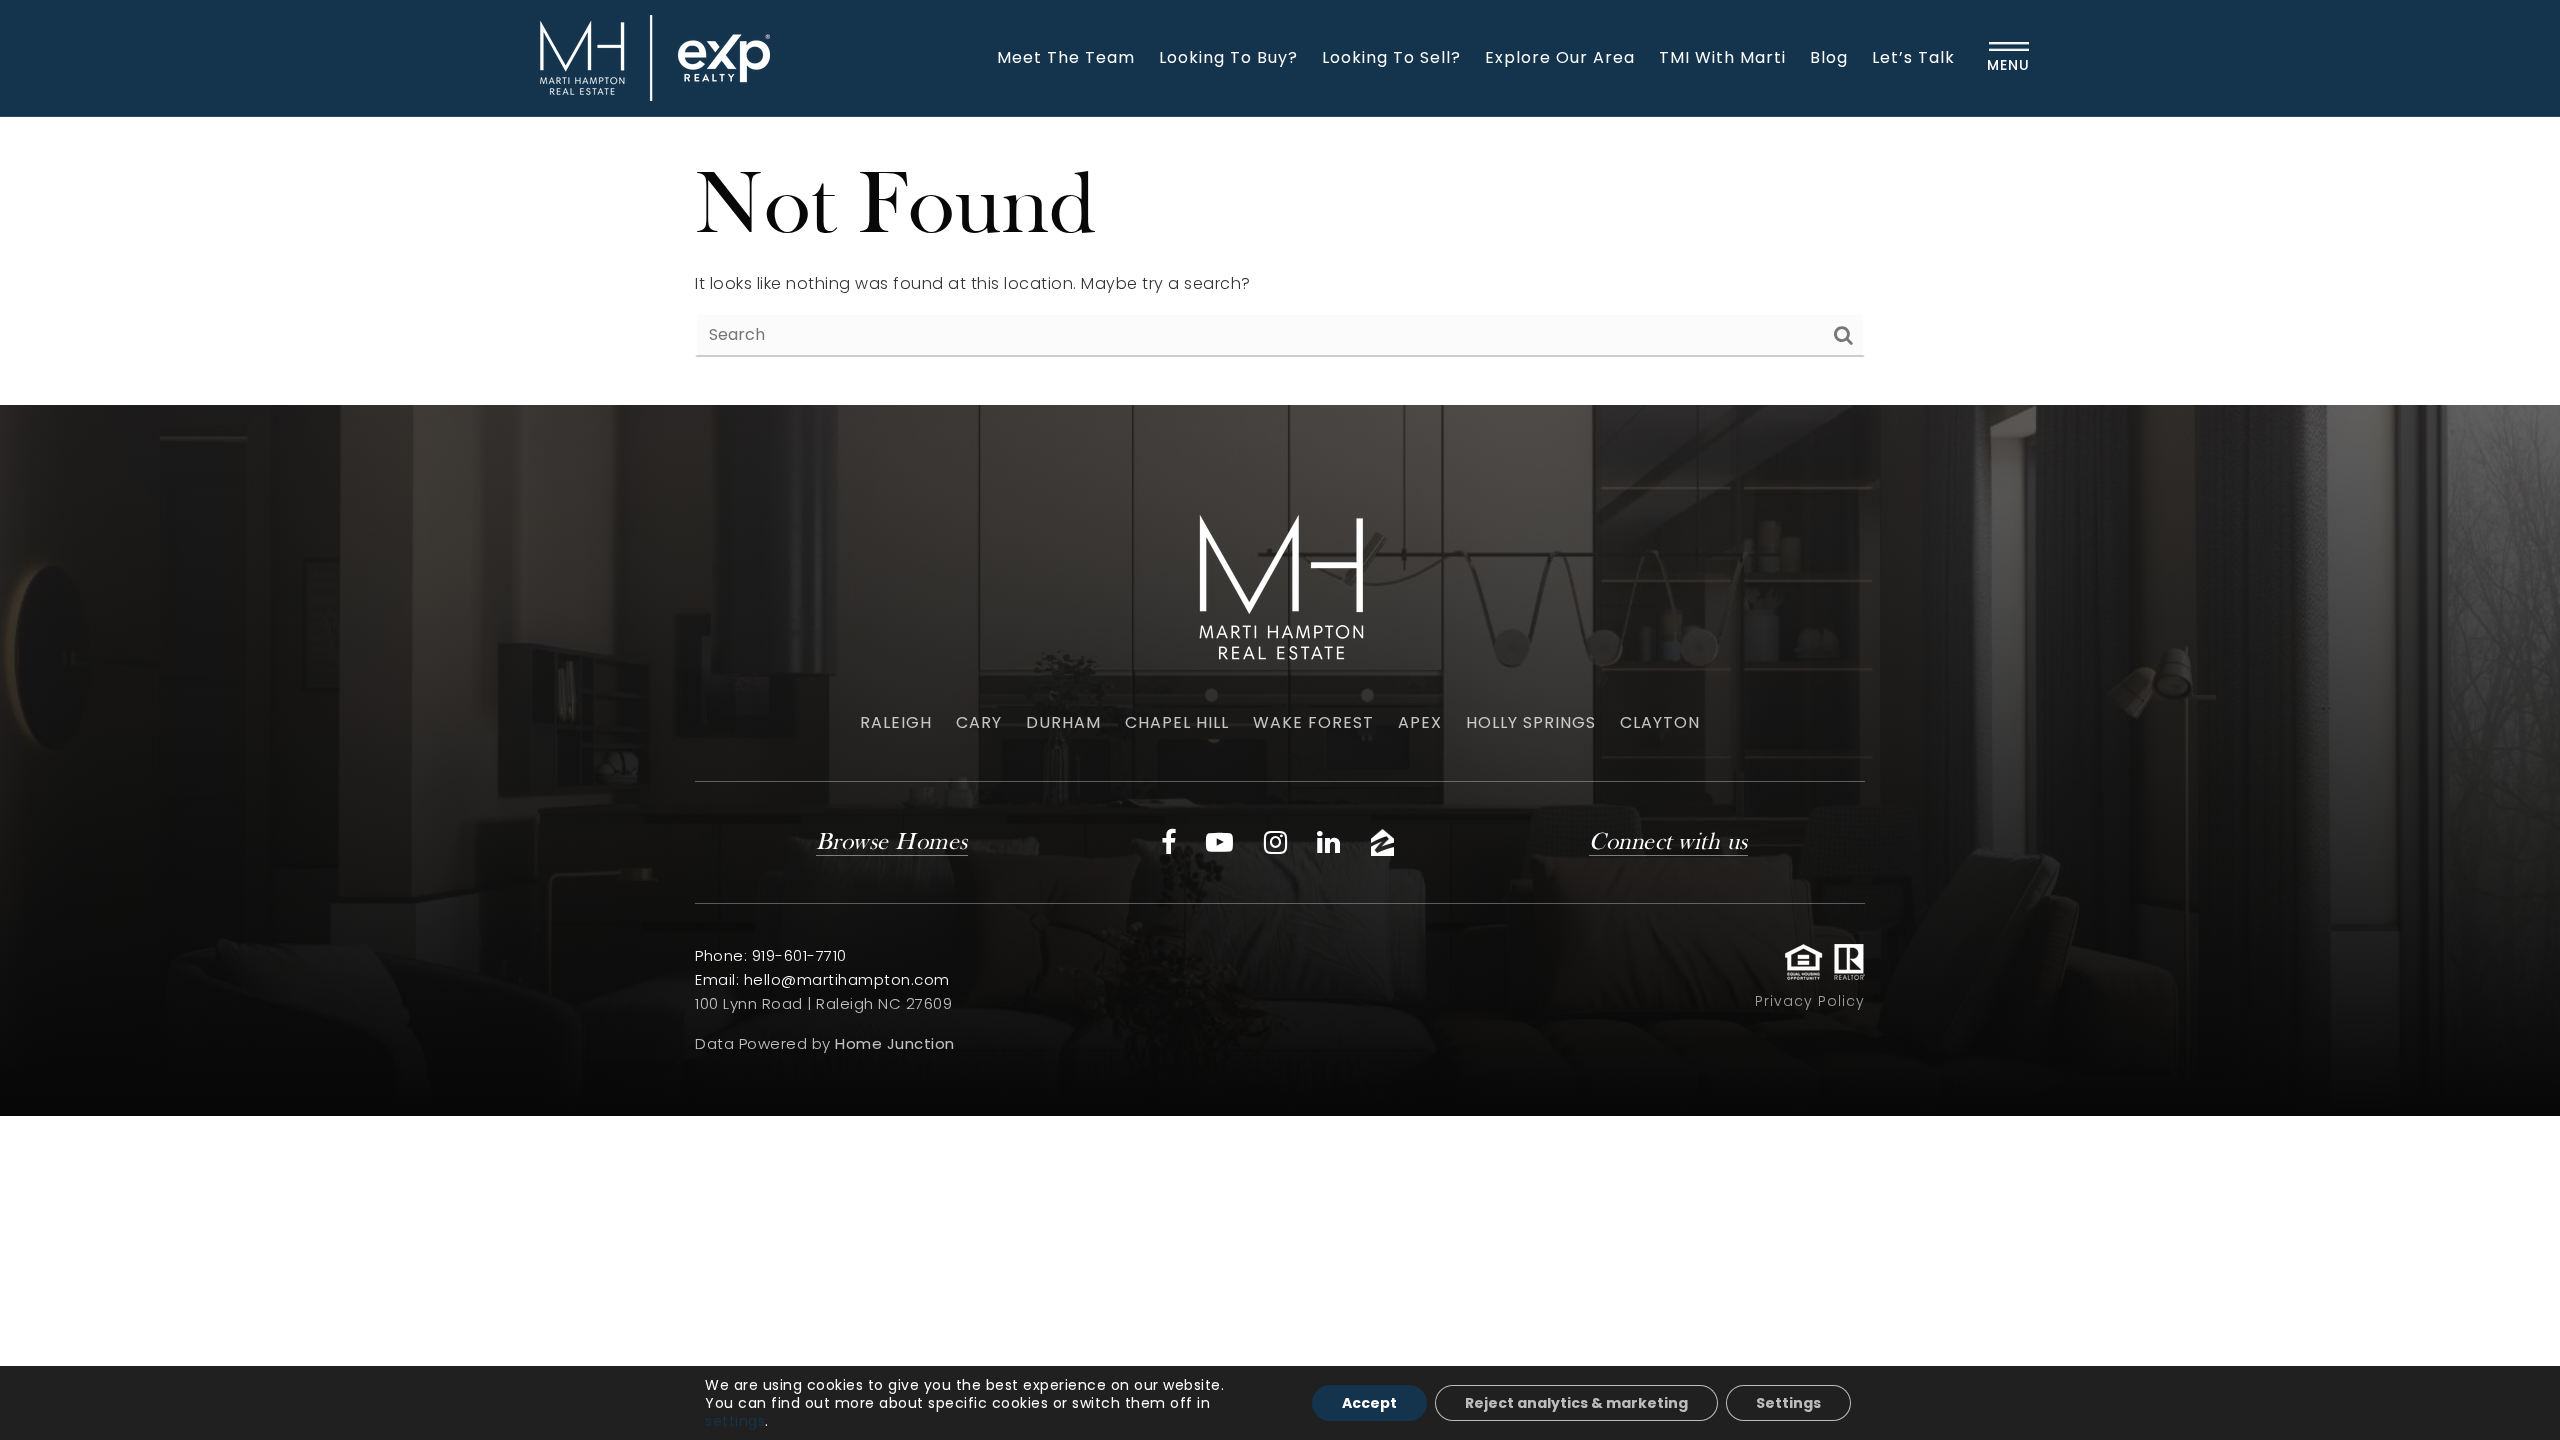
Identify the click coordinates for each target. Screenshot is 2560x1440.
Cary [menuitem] (979, 722)
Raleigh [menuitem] (896, 722)
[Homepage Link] (650, 56)
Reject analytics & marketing (1576, 1403)
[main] (1280, 261)
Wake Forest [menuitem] (1313, 722)
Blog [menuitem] (1829, 57)
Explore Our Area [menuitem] (1560, 57)
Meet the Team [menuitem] (1066, 57)
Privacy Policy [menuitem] (1810, 1001)
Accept (1369, 1403)
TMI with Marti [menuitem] (1722, 57)
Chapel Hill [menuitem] (1177, 722)
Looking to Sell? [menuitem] (1391, 57)
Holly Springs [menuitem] (1531, 722)
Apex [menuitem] (1420, 722)
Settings (1788, 1403)
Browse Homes (892, 843)
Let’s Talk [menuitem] (1913, 57)
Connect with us (1668, 843)
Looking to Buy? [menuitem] (1228, 57)
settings (735, 1421)
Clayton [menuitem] (1660, 722)
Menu (2008, 65)
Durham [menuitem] (1063, 722)
